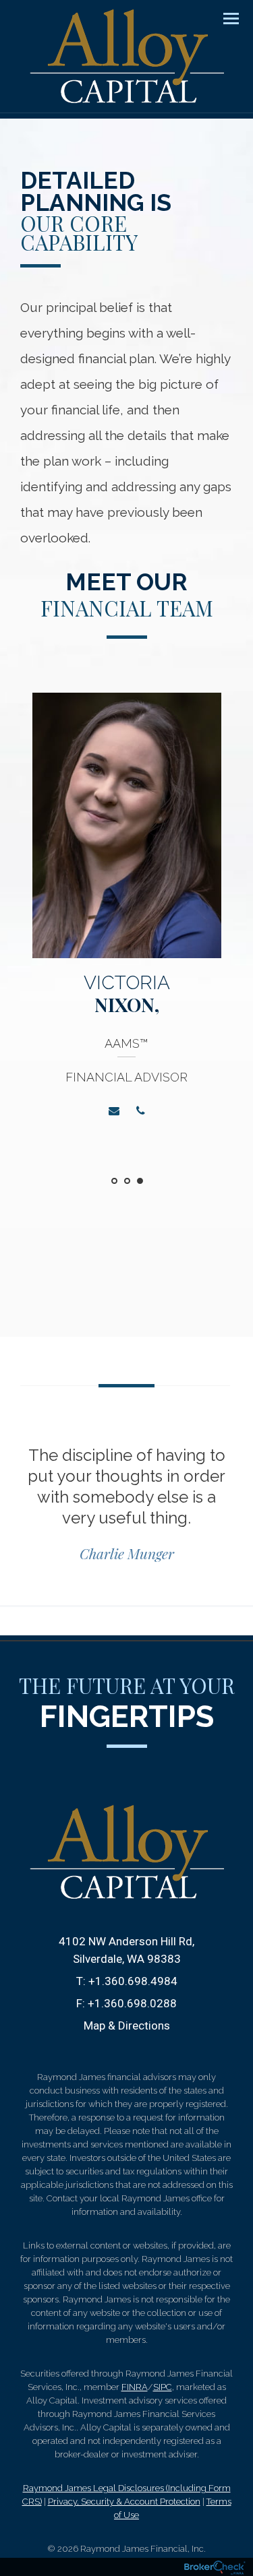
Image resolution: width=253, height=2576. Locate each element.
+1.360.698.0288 (132, 2003)
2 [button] (127, 1181)
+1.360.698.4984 (133, 1981)
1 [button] (114, 1181)
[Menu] (223, 18)
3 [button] (140, 1181)
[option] (126, 914)
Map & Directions (127, 2025)
